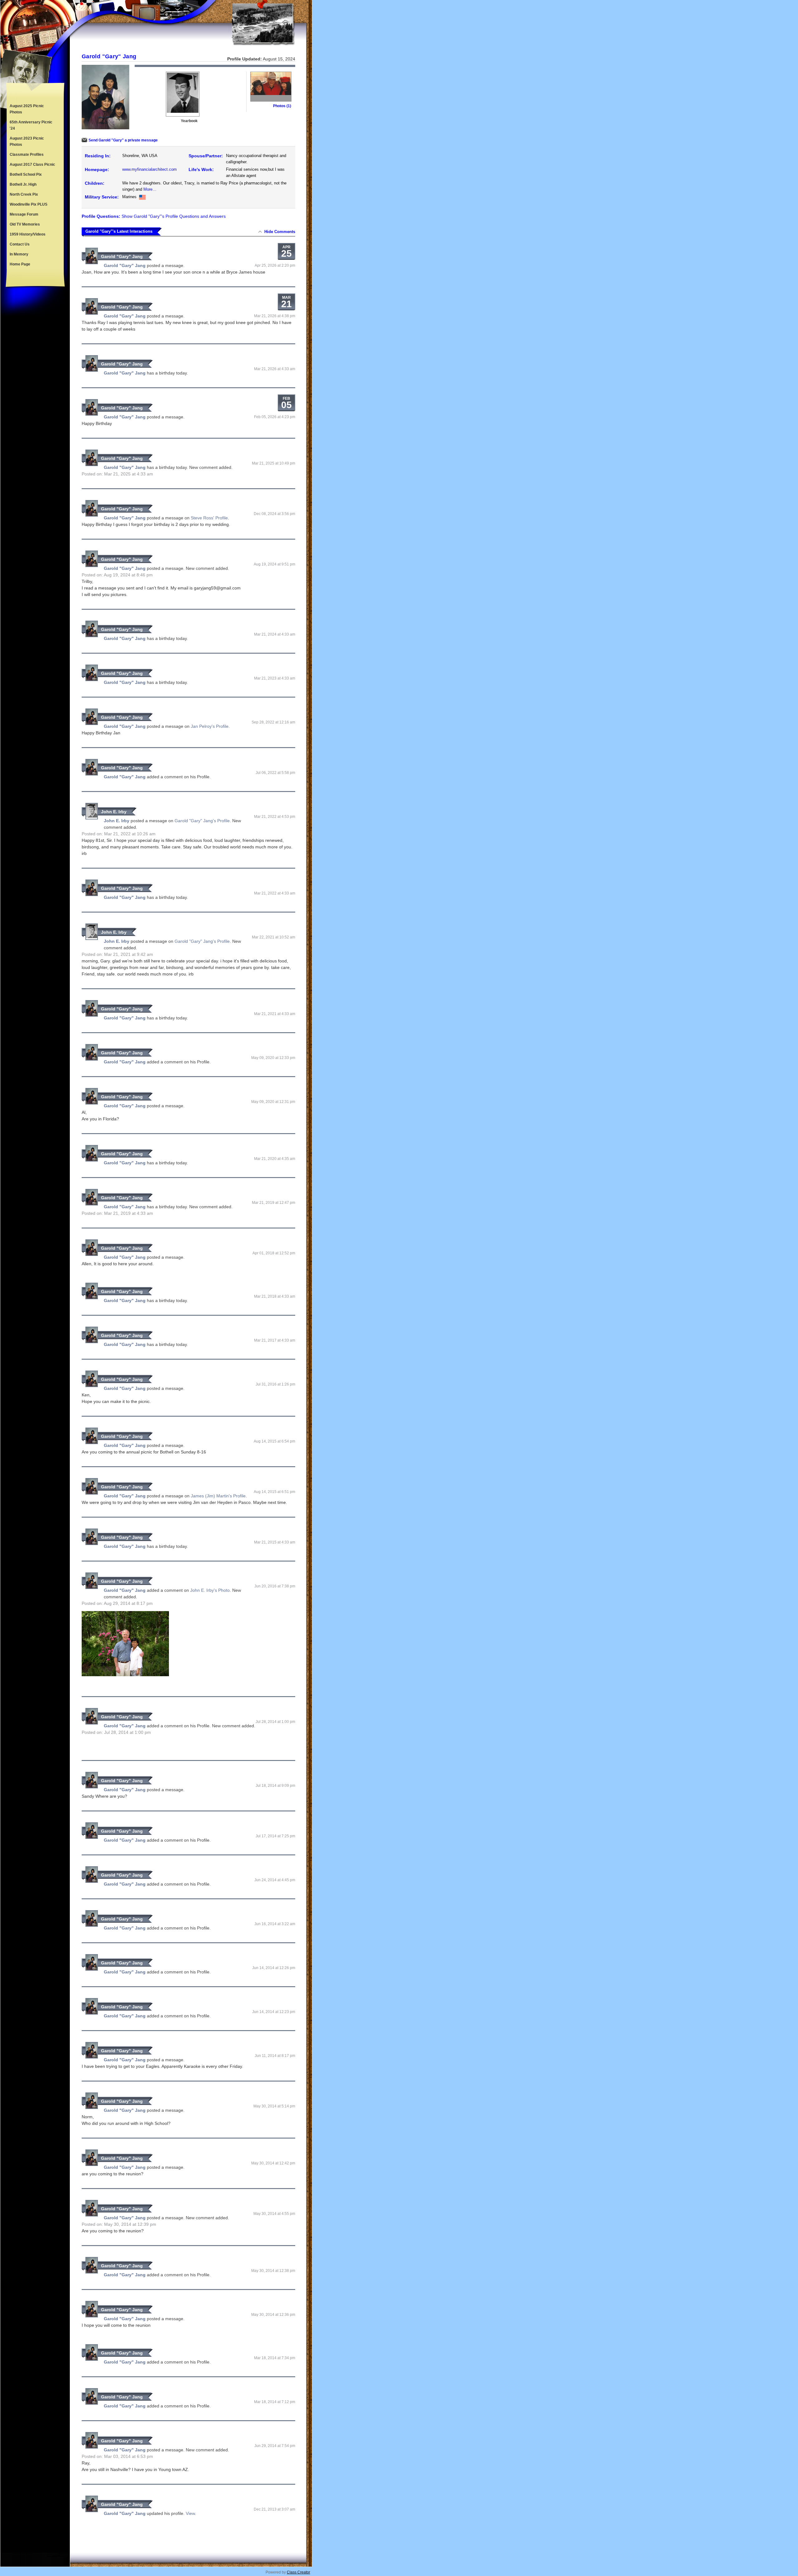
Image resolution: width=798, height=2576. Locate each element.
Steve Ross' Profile (209, 518)
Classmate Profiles (27, 155)
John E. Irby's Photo (210, 1590)
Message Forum (24, 214)
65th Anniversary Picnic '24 (31, 125)
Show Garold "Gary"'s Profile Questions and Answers (174, 216)
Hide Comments (280, 232)
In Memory (19, 254)
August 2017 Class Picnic (32, 165)
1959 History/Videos (28, 234)
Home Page (20, 264)
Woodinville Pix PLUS (29, 204)
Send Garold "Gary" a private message (123, 140)
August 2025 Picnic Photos (27, 109)
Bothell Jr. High (23, 184)
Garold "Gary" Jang (122, 256)
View (190, 2513)
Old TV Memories (25, 224)
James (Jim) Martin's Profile (218, 1496)
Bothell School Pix (26, 174)
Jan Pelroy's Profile (210, 726)
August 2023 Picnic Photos (27, 141)
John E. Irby (114, 812)
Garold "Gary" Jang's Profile (202, 821)
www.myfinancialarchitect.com (149, 169)
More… (150, 189)
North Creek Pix (24, 194)
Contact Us (20, 244)
